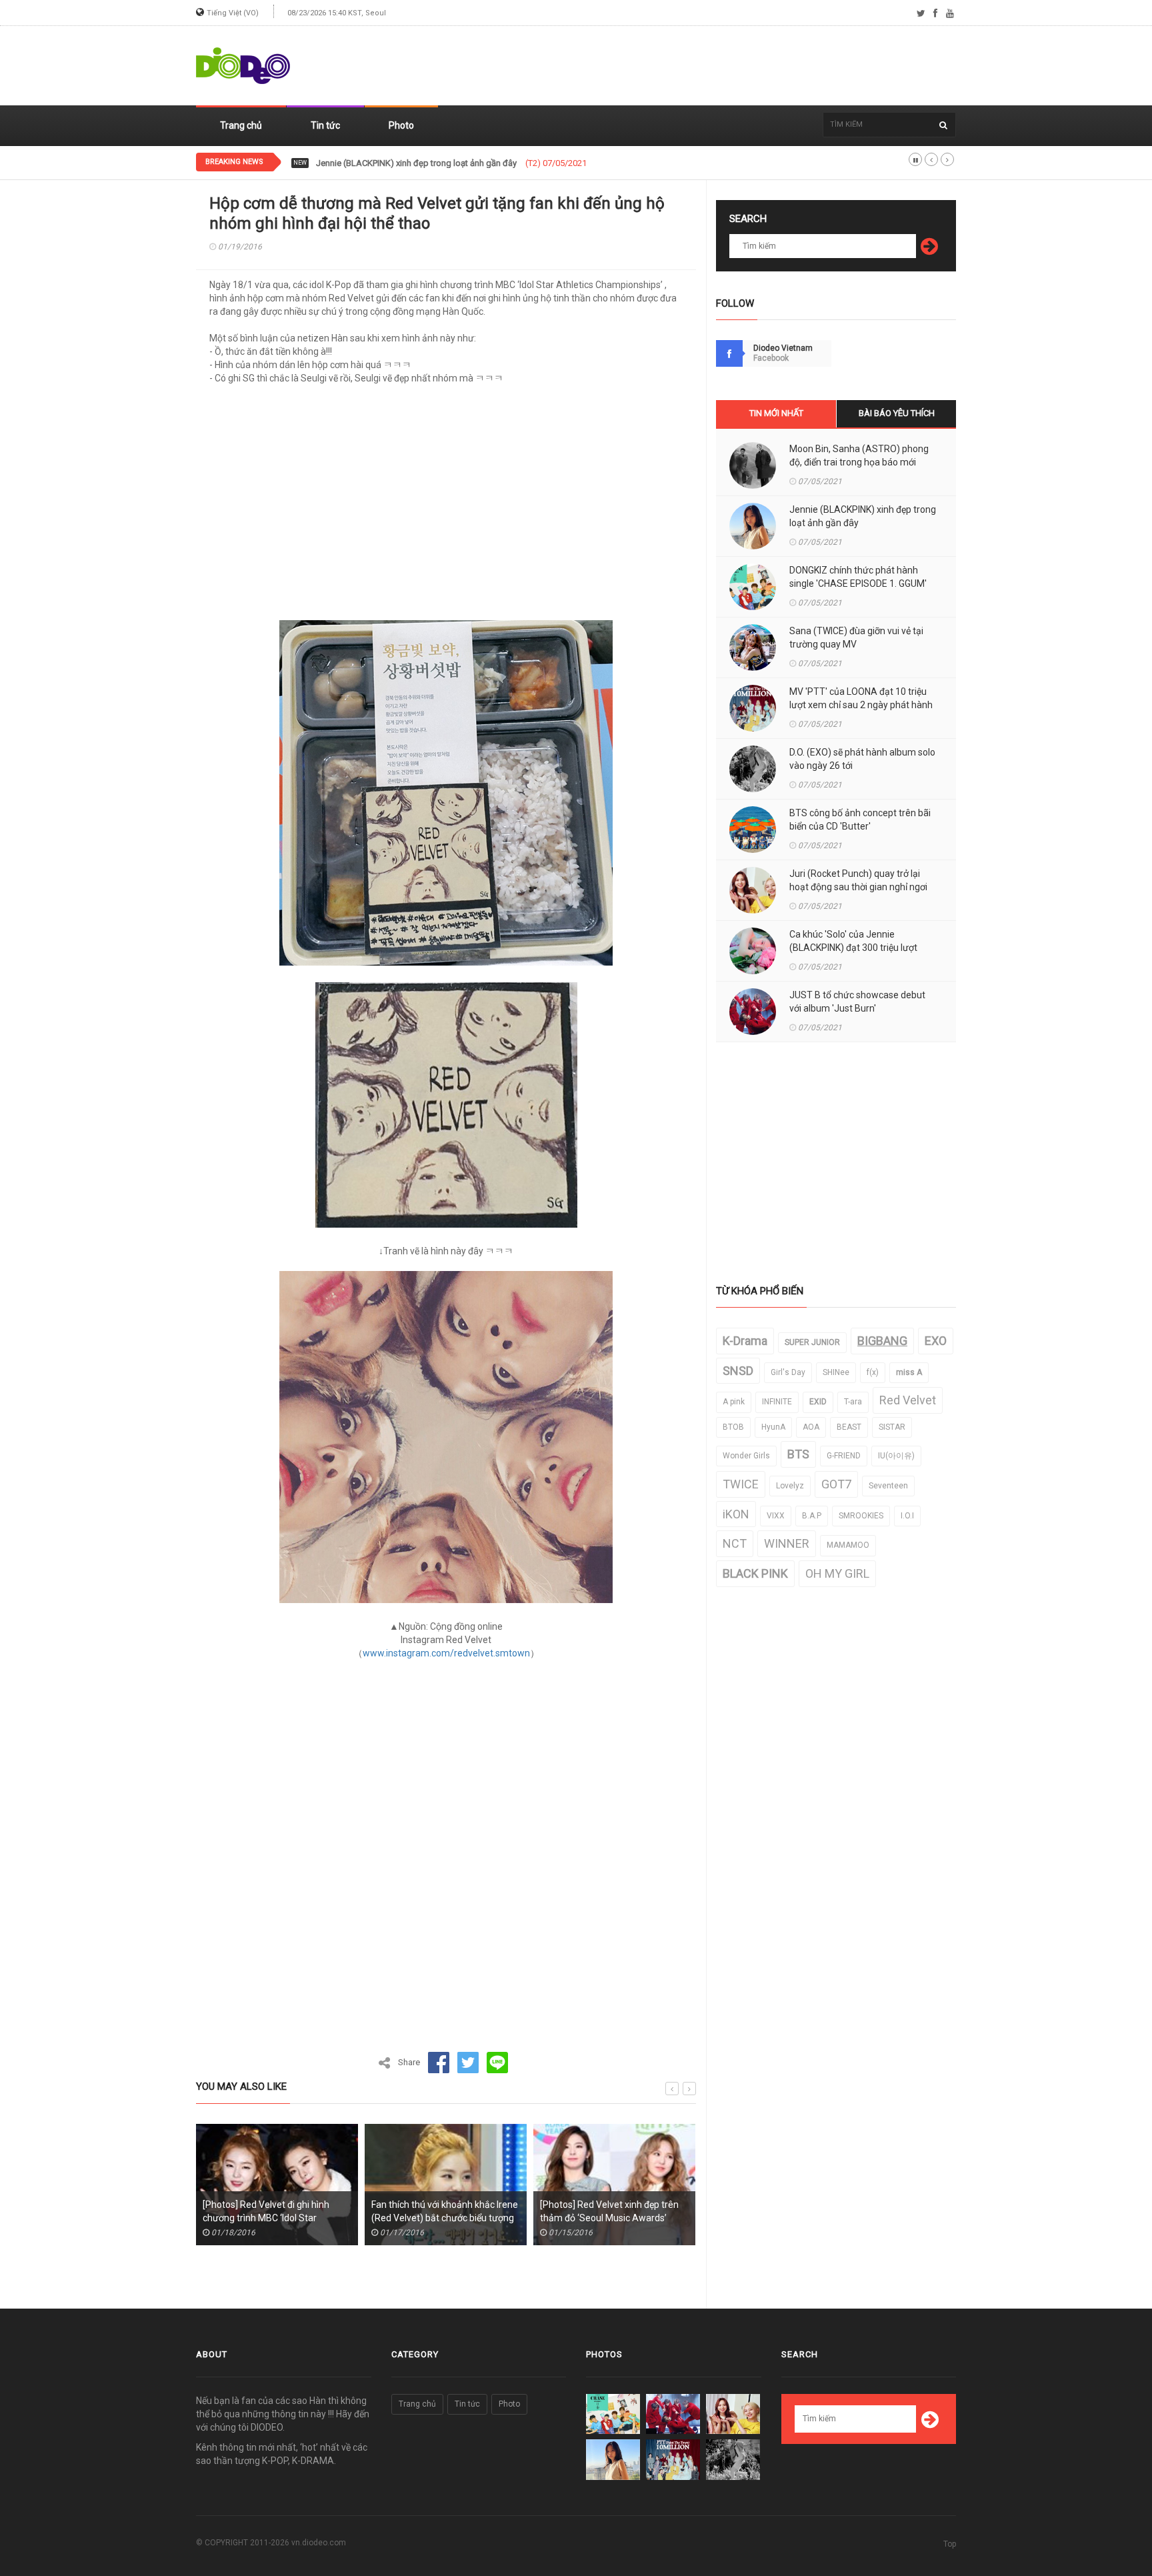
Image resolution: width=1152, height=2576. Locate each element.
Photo (401, 125)
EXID (818, 1402)
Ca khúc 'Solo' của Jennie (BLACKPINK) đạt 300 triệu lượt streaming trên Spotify (853, 948)
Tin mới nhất (776, 413)
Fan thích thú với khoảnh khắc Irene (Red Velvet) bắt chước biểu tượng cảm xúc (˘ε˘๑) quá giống (278, 2218)
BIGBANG (882, 1341)
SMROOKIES (861, 1516)
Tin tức (325, 125)
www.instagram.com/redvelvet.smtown (446, 1653)
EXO (936, 1341)
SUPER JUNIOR (812, 1342)
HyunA (773, 1427)
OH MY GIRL (837, 1573)
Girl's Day (788, 1372)
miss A (909, 1372)
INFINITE (777, 1402)
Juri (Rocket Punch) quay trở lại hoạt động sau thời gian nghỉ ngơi (858, 880)
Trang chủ (241, 125)
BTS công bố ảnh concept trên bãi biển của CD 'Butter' (860, 820)
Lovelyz (790, 1486)
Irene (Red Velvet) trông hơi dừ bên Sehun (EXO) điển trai (615, 2211)
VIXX (776, 1516)
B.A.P (812, 1516)
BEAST (849, 1427)
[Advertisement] (713, 66)
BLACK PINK (755, 1573)
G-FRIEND (844, 1456)
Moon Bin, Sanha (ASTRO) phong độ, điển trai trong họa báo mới (859, 455)
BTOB (733, 1427)
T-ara (853, 1402)
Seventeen (888, 1486)
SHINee (836, 1372)
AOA (811, 1427)
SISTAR (892, 1427)
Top (950, 2544)
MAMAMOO (848, 1545)
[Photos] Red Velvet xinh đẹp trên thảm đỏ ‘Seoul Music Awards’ (443, 2211)
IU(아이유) (896, 1456)
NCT (735, 1543)
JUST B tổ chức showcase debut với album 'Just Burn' (857, 1002)
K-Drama (745, 1341)
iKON (736, 1514)
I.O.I (907, 1516)
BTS (798, 1454)
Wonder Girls (746, 1456)
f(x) (873, 1372)
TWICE (741, 1484)
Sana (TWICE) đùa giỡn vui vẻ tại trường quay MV (856, 637)
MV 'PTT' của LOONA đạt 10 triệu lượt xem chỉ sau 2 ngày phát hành (861, 698)
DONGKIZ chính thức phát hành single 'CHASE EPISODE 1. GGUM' (440, 163)
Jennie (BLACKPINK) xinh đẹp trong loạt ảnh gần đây (863, 516)
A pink (734, 1402)
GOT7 (836, 1484)
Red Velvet (908, 1400)
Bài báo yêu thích (897, 413)
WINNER (787, 1543)
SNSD (738, 1371)
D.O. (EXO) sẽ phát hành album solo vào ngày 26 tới (862, 759)
